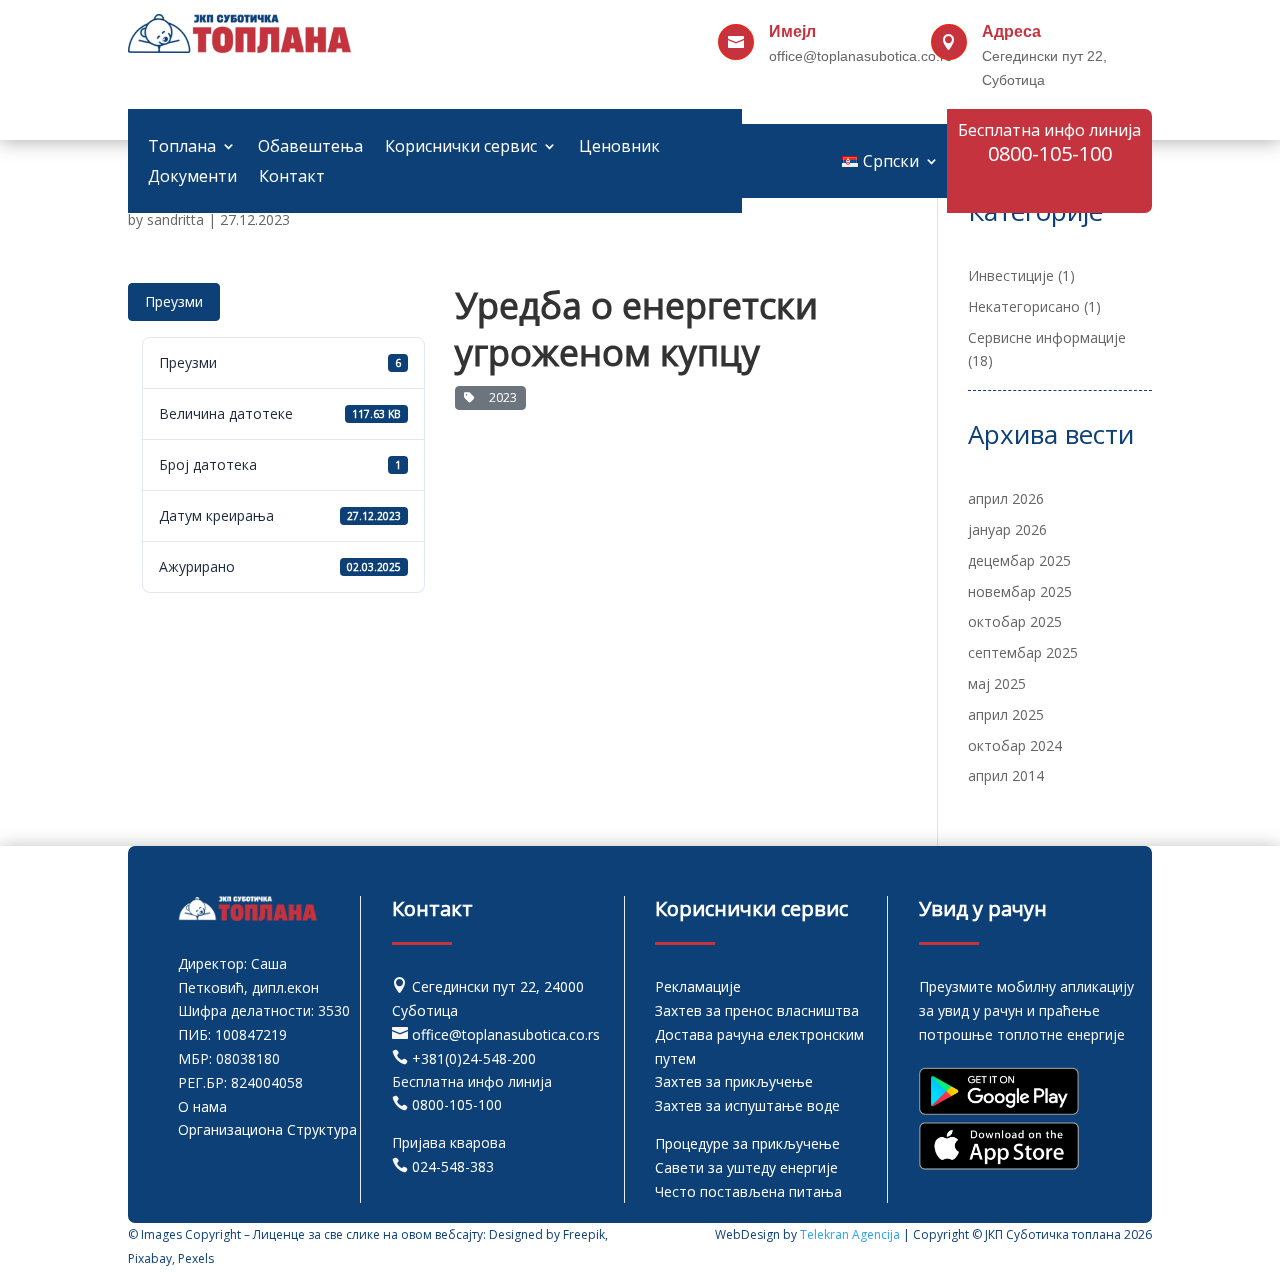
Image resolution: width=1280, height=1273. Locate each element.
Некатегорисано (1024, 306)
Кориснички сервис (461, 148)
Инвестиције (1011, 275)
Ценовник (619, 148)
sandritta (175, 219)
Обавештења (310, 148)
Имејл (792, 31)
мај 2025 (997, 683)
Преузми (174, 301)
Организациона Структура (267, 1129)
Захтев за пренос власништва (757, 1010)
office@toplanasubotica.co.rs (506, 1034)
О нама (202, 1106)
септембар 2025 (1023, 652)
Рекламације (698, 986)
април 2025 (1006, 714)
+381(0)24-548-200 (474, 1058)
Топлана (182, 148)
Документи (192, 178)
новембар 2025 (1020, 591)
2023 (500, 397)
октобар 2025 (1015, 621)
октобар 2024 (1015, 745)
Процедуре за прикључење (747, 1143)
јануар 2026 (1007, 529)
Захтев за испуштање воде (747, 1105)
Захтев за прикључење (734, 1081)
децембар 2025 (1019, 560)
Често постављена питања (748, 1191)
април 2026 (1006, 498)
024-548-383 (453, 1166)
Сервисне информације (1047, 337)
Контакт (292, 178)
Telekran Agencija (850, 1234)
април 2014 (1006, 775)
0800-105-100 (457, 1104)
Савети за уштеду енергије (746, 1167)
